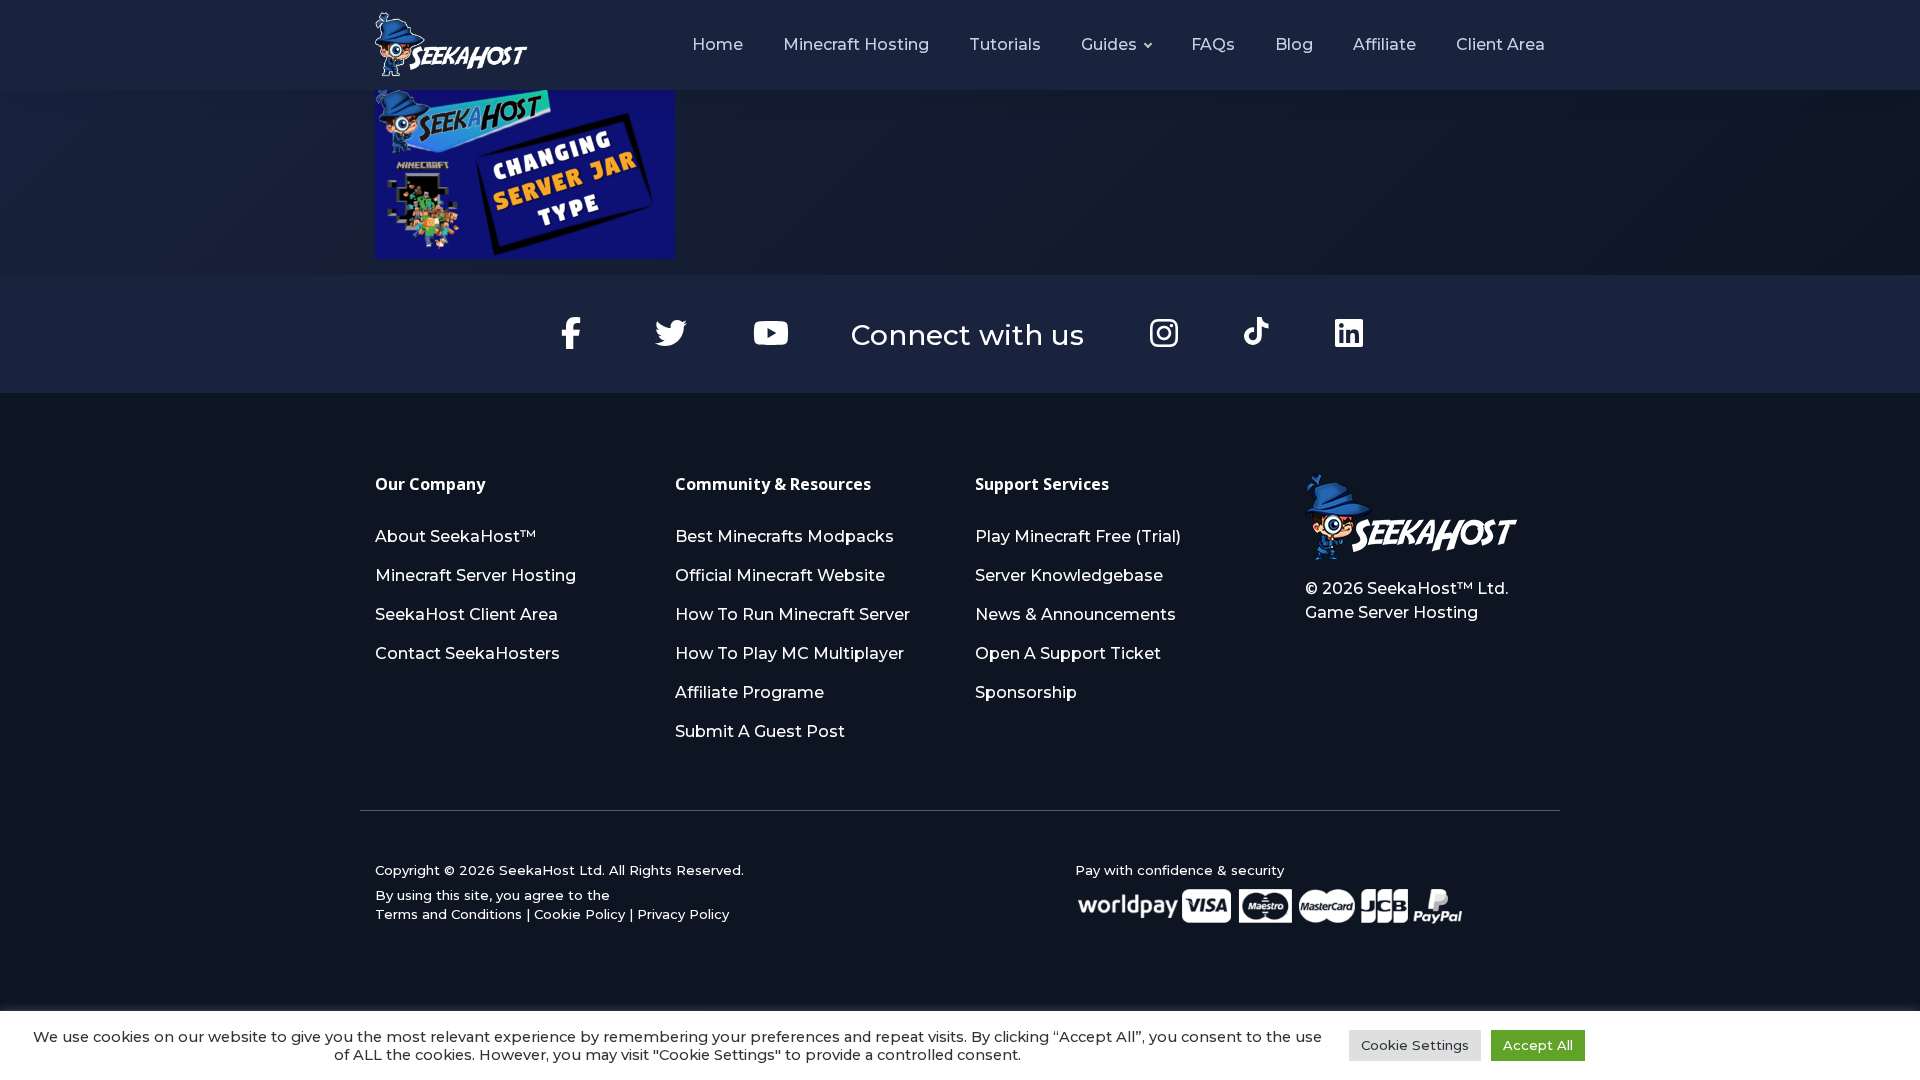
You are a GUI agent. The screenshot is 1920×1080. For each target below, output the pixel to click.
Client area (1500, 44)
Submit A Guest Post (760, 731)
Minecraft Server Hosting (475, 575)
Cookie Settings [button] (1415, 1045)
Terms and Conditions (448, 914)
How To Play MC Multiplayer (789, 653)
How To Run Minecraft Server (792, 614)
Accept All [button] (1538, 1045)
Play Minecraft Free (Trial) (1078, 536)
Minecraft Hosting (856, 44)
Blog (1294, 44)
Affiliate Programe (749, 692)
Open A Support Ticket (1068, 653)
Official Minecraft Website (780, 575)
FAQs (1213, 44)
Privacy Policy (683, 914)
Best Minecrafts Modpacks (784, 536)
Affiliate (1384, 44)
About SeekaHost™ (455, 536)
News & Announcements (1075, 614)
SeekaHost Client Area (466, 614)
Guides (1109, 44)
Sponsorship (1026, 692)
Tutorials (1005, 44)
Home (717, 44)
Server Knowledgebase (1069, 575)
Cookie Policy (579, 914)
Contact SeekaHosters (467, 653)
